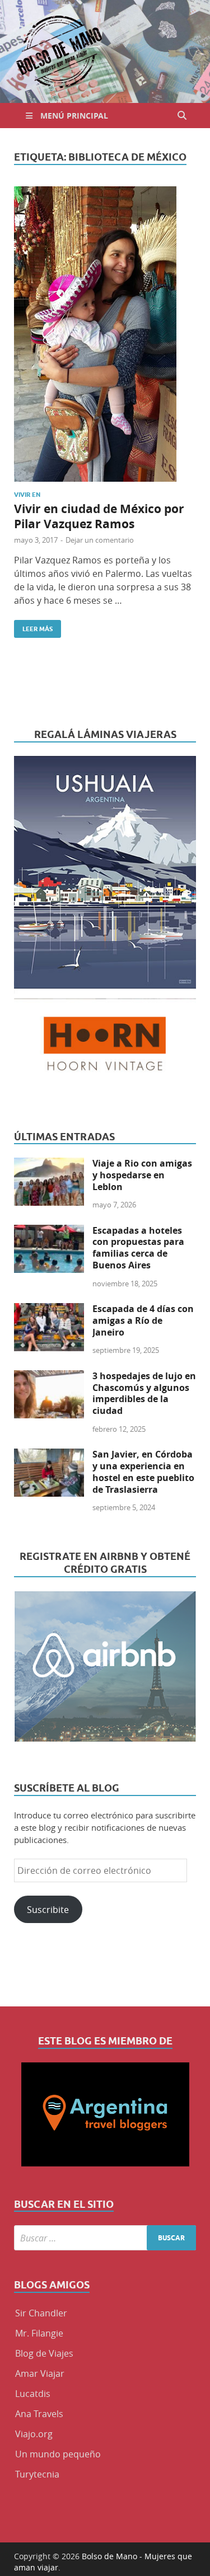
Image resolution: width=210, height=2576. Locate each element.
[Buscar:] (105, 2238)
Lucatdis (33, 2394)
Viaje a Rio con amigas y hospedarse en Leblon (142, 1175)
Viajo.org (34, 2434)
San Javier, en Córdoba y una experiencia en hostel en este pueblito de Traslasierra (143, 1472)
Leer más (33, 626)
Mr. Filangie (39, 2333)
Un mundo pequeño (58, 2454)
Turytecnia (37, 2474)
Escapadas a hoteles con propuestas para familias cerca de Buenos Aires (138, 1248)
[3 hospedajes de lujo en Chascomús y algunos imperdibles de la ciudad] (49, 1377)
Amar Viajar (40, 2373)
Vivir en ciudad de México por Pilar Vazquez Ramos (99, 516)
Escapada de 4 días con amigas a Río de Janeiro (143, 1320)
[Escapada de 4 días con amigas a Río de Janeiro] (49, 1310)
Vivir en (27, 495)
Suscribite (48, 1910)
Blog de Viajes (44, 2353)
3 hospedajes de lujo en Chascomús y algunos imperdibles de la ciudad (144, 1393)
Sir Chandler (41, 2313)
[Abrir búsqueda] (182, 116)
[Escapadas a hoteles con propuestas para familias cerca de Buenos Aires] (49, 1231)
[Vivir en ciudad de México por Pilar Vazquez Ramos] (105, 334)
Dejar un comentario (100, 540)
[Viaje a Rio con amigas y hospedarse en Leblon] (49, 1164)
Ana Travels (39, 2414)
